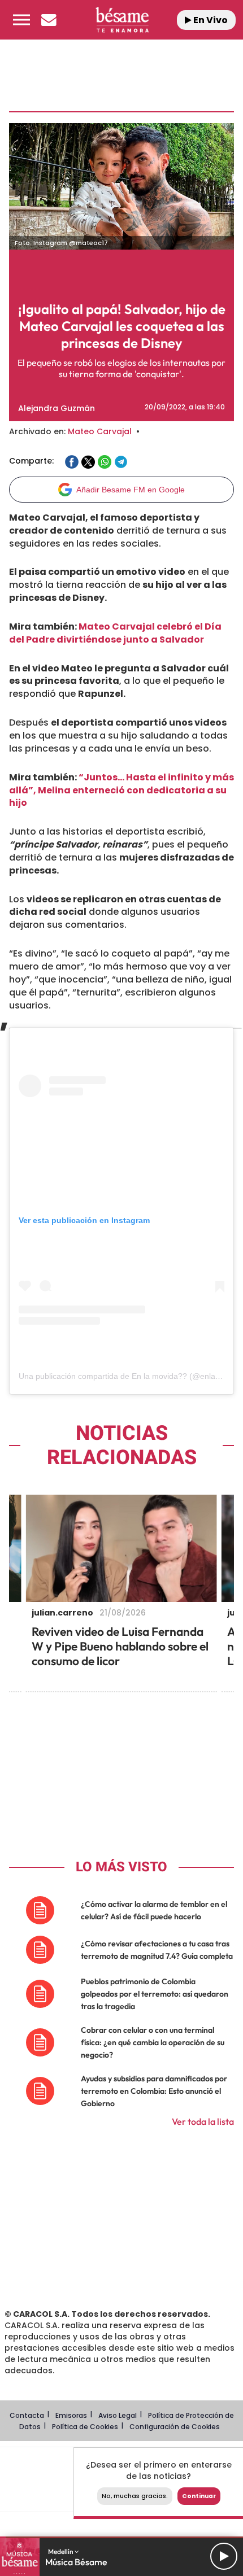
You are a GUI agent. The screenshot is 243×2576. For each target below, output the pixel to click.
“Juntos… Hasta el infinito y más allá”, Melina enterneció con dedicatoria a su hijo (121, 790)
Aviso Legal (118, 2415)
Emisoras (71, 2415)
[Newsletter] (49, 20)
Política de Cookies (85, 2427)
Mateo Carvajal (100, 431)
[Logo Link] (122, 20)
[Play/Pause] (224, 2556)
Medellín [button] (61, 2551)
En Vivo (210, 20)
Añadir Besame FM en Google (131, 490)
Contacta (27, 2415)
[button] (21, 20)
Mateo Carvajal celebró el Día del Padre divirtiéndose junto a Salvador (115, 633)
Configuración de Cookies (175, 2427)
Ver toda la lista (203, 2121)
